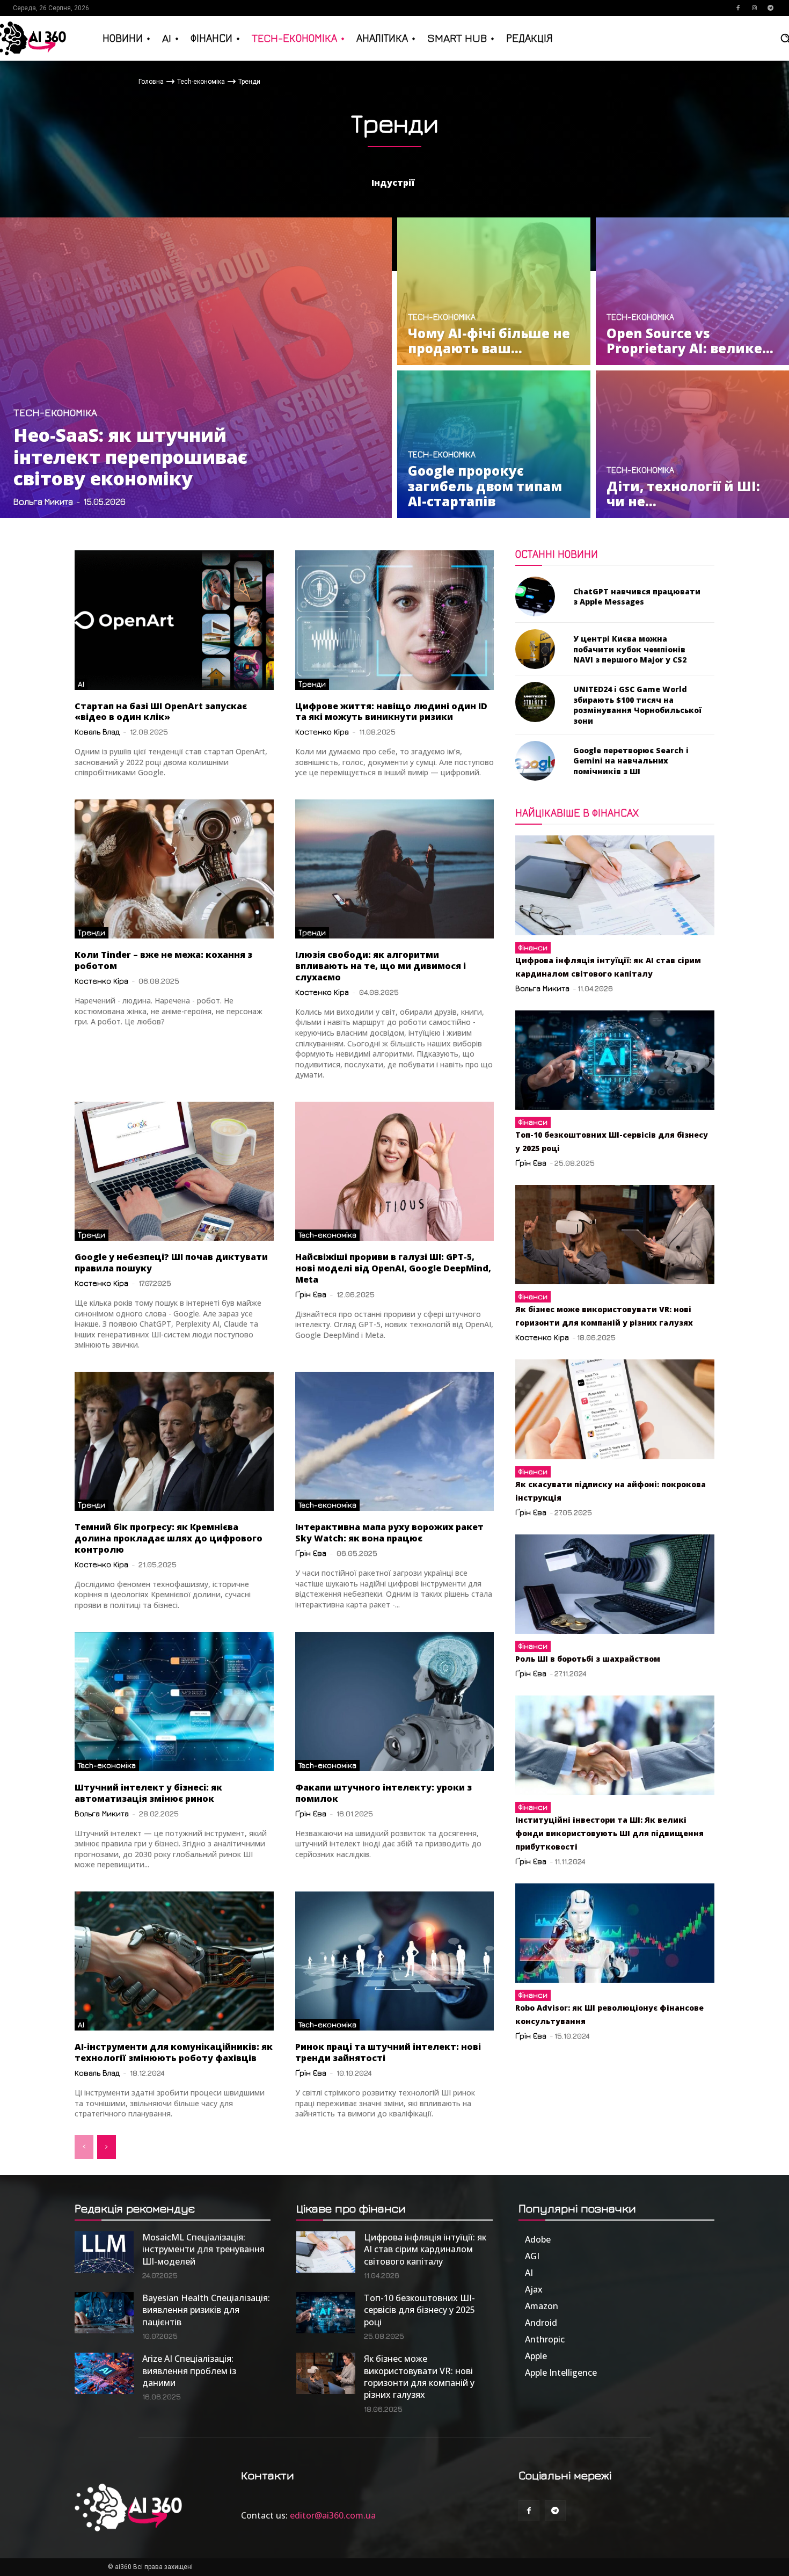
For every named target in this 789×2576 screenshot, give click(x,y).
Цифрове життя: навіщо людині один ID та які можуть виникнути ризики (391, 712)
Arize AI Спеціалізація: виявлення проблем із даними (189, 2371)
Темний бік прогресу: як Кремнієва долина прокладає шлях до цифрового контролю (169, 1538)
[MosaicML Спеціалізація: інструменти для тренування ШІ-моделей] (104, 2252)
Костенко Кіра (322, 732)
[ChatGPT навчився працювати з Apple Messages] (535, 596)
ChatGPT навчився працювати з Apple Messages (637, 597)
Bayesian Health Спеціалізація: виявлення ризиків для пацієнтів (206, 2310)
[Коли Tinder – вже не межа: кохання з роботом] (174, 869)
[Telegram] (770, 8)
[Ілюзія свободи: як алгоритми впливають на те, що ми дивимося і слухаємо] (395, 869)
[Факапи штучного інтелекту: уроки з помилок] (395, 1702)
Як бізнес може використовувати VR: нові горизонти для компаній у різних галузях (419, 2377)
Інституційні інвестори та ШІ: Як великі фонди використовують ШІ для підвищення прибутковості (609, 1833)
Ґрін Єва (311, 1294)
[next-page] (107, 2147)
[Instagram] (754, 8)
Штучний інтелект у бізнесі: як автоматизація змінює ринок (148, 1793)
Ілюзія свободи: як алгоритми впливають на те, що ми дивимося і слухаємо (381, 966)
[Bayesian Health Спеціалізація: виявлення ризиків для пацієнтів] (104, 2313)
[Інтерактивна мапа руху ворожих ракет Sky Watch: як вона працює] (395, 1441)
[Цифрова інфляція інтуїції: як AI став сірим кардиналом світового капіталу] (615, 885)
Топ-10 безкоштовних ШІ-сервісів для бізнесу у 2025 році (419, 2310)
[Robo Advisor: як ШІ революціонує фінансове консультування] (615, 1933)
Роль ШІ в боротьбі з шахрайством (588, 1659)
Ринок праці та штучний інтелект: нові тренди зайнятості (388, 2052)
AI (81, 684)
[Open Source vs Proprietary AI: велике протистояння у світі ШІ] (692, 291)
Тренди (312, 684)
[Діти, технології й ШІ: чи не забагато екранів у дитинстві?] (692, 444)
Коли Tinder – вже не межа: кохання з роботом (163, 960)
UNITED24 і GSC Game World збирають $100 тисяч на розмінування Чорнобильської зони (637, 705)
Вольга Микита (102, 1813)
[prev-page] (84, 2147)
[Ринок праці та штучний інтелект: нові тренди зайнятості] (395, 1961)
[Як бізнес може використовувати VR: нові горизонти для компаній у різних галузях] (615, 1235)
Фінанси (533, 947)
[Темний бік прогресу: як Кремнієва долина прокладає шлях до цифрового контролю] (174, 1441)
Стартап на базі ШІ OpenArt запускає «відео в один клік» (161, 712)
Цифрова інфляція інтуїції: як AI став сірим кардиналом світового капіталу (425, 2249)
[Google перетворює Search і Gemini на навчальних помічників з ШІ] (535, 761)
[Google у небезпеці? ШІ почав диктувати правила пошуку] (174, 1171)
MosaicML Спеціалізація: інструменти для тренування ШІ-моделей (203, 2249)
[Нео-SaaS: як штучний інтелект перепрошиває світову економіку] (196, 368)
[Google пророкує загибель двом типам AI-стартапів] (494, 444)
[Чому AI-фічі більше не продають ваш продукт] (494, 291)
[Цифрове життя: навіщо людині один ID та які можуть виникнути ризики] (395, 620)
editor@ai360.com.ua (333, 2515)
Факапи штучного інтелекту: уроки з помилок (383, 1793)
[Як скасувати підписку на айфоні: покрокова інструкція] (615, 1409)
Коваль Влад (97, 732)
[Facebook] (738, 8)
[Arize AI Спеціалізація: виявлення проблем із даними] (104, 2373)
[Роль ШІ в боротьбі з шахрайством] (615, 1584)
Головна (151, 82)
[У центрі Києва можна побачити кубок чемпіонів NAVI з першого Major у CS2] (535, 649)
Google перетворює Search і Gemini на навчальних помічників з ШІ (631, 761)
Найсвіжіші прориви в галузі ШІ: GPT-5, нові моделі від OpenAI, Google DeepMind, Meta (393, 1268)
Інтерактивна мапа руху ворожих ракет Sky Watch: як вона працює (389, 1533)
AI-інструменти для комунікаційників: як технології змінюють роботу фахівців (174, 2052)
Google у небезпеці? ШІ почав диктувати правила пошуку (171, 1262)
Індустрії (393, 183)
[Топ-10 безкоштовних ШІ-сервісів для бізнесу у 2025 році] (615, 1060)
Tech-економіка (201, 82)
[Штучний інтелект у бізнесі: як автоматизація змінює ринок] (174, 1702)
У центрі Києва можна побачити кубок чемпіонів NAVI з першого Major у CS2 (630, 649)
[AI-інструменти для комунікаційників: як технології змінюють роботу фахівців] (174, 1961)
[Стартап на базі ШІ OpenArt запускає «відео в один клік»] (174, 620)
